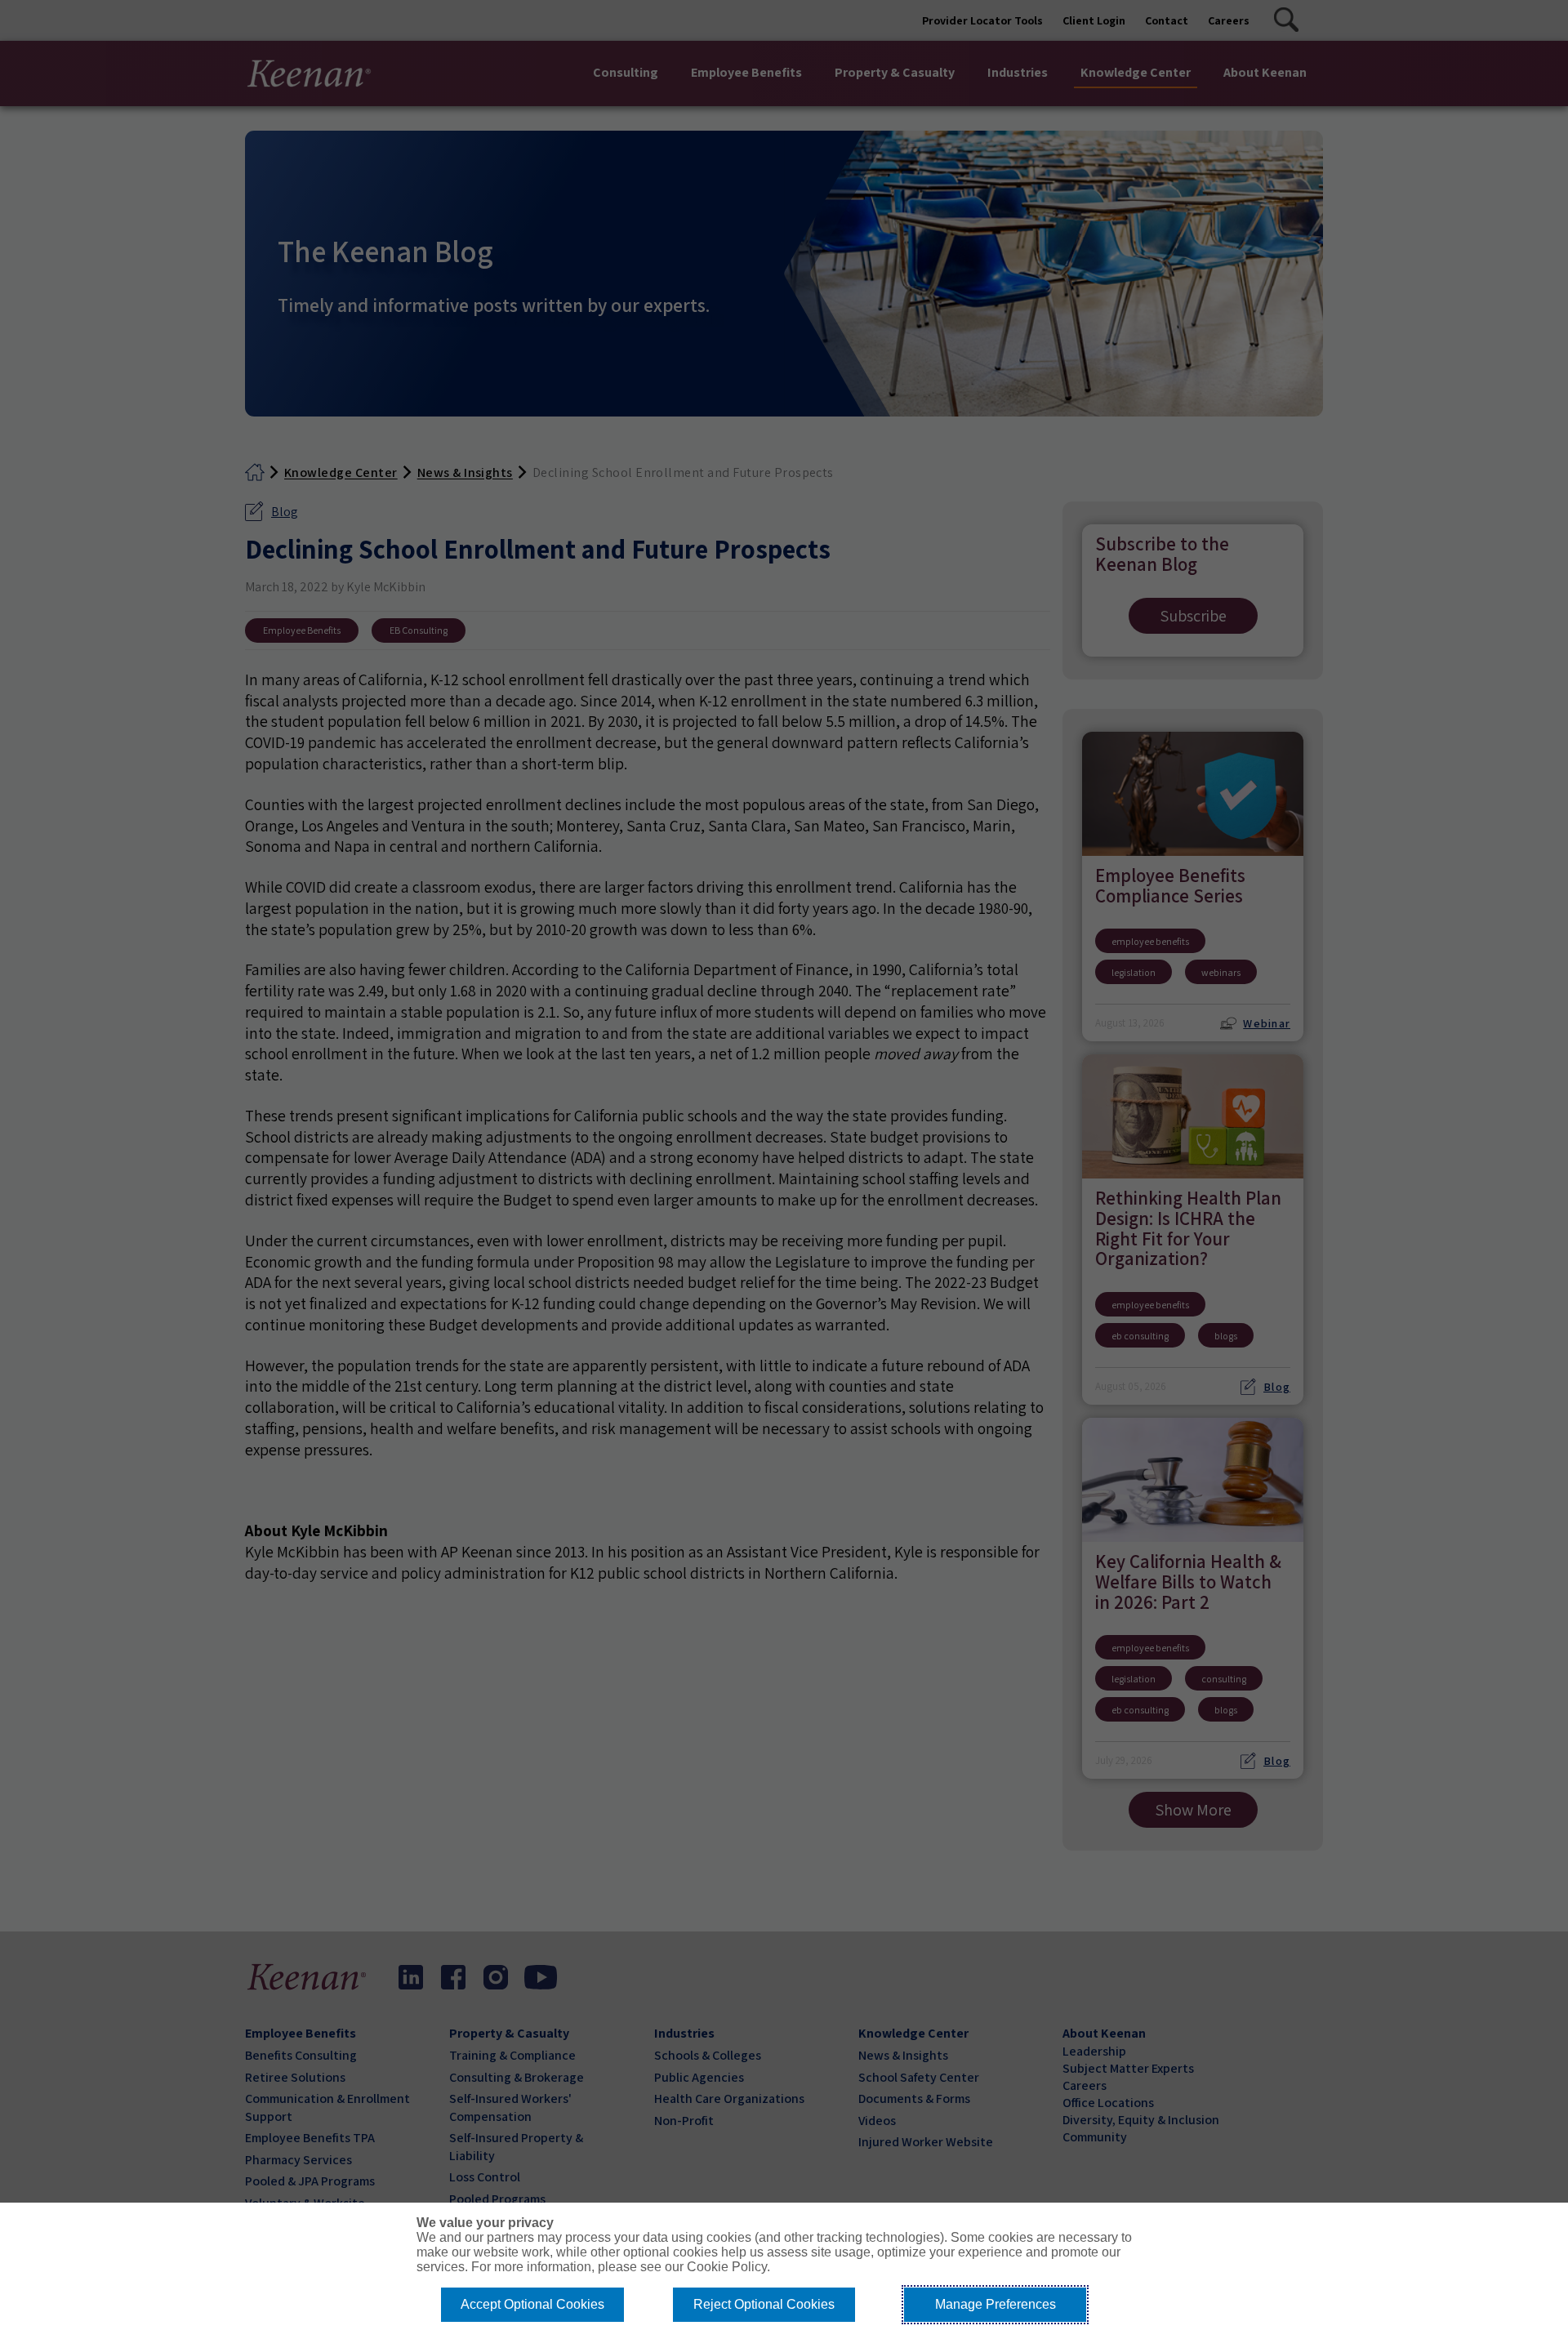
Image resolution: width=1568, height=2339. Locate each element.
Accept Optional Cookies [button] (532, 2304)
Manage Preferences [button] (996, 2304)
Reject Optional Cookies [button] (764, 2304)
